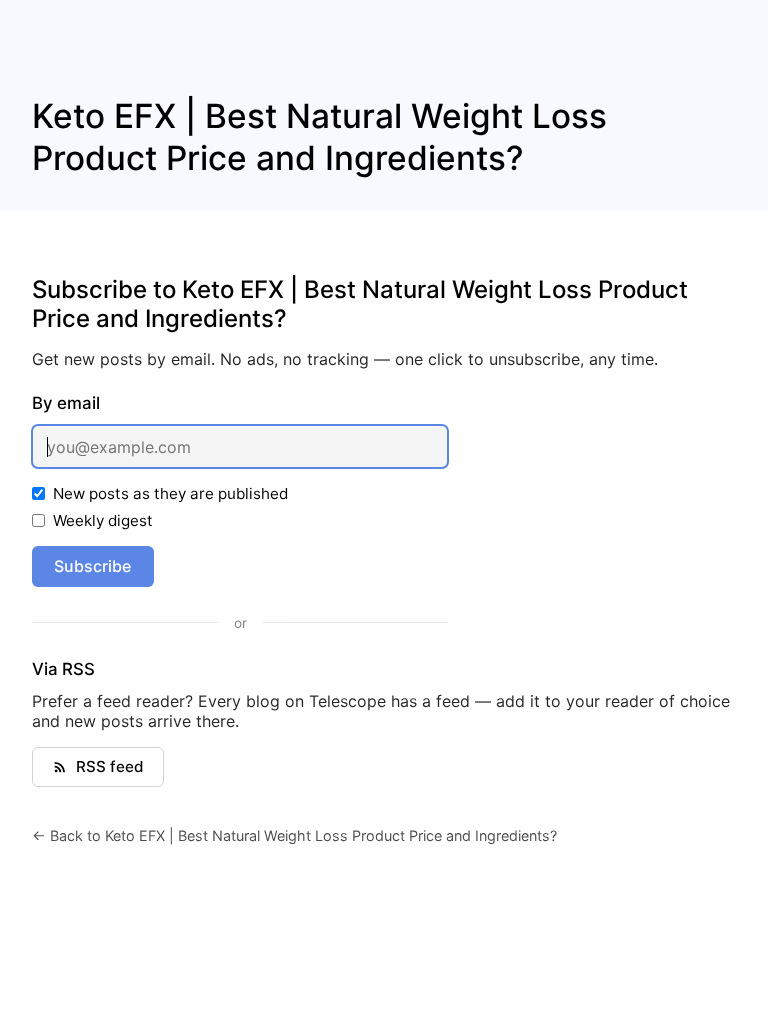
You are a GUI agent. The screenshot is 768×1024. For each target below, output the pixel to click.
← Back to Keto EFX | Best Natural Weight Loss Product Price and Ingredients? (294, 835)
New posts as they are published (170, 493)
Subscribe (92, 566)
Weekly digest (103, 520)
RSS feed (110, 766)
